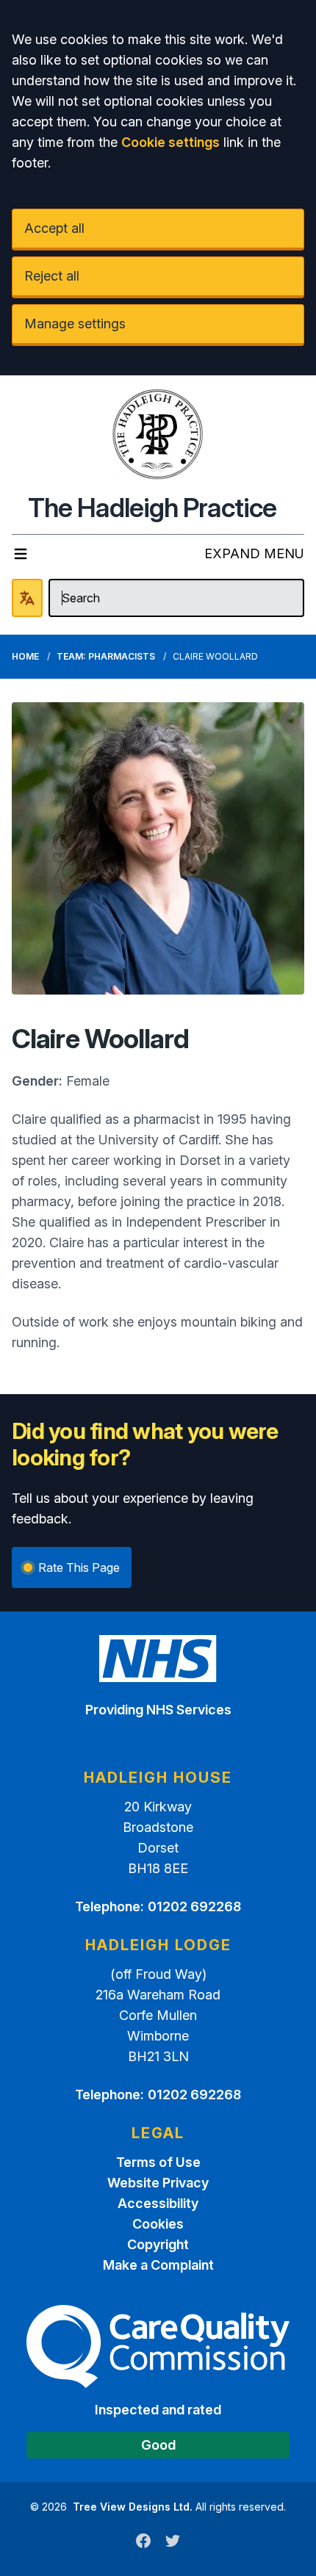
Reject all (52, 276)
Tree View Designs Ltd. (133, 2507)
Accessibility (158, 2203)
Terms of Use (158, 2162)
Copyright (158, 2244)
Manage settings (75, 324)
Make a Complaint (158, 2265)
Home (25, 656)
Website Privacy (158, 2183)
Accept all (54, 228)
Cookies (158, 2224)
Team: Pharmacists (106, 656)
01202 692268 (194, 1906)
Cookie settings (170, 142)
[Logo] (158, 434)
